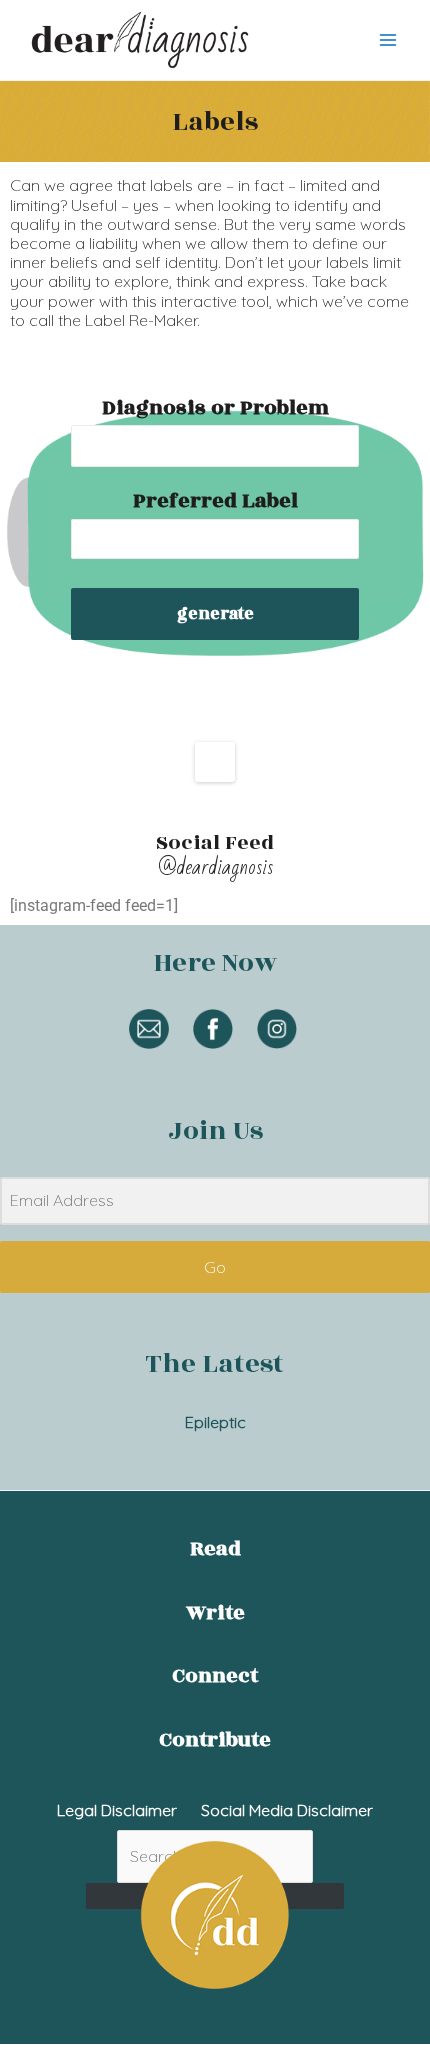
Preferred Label (215, 500)
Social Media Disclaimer (287, 1810)
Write (215, 1613)
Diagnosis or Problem (215, 407)
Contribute (215, 1740)
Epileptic (215, 1422)
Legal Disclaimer (117, 1810)
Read (215, 1549)
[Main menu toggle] (388, 40)
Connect (215, 1676)
